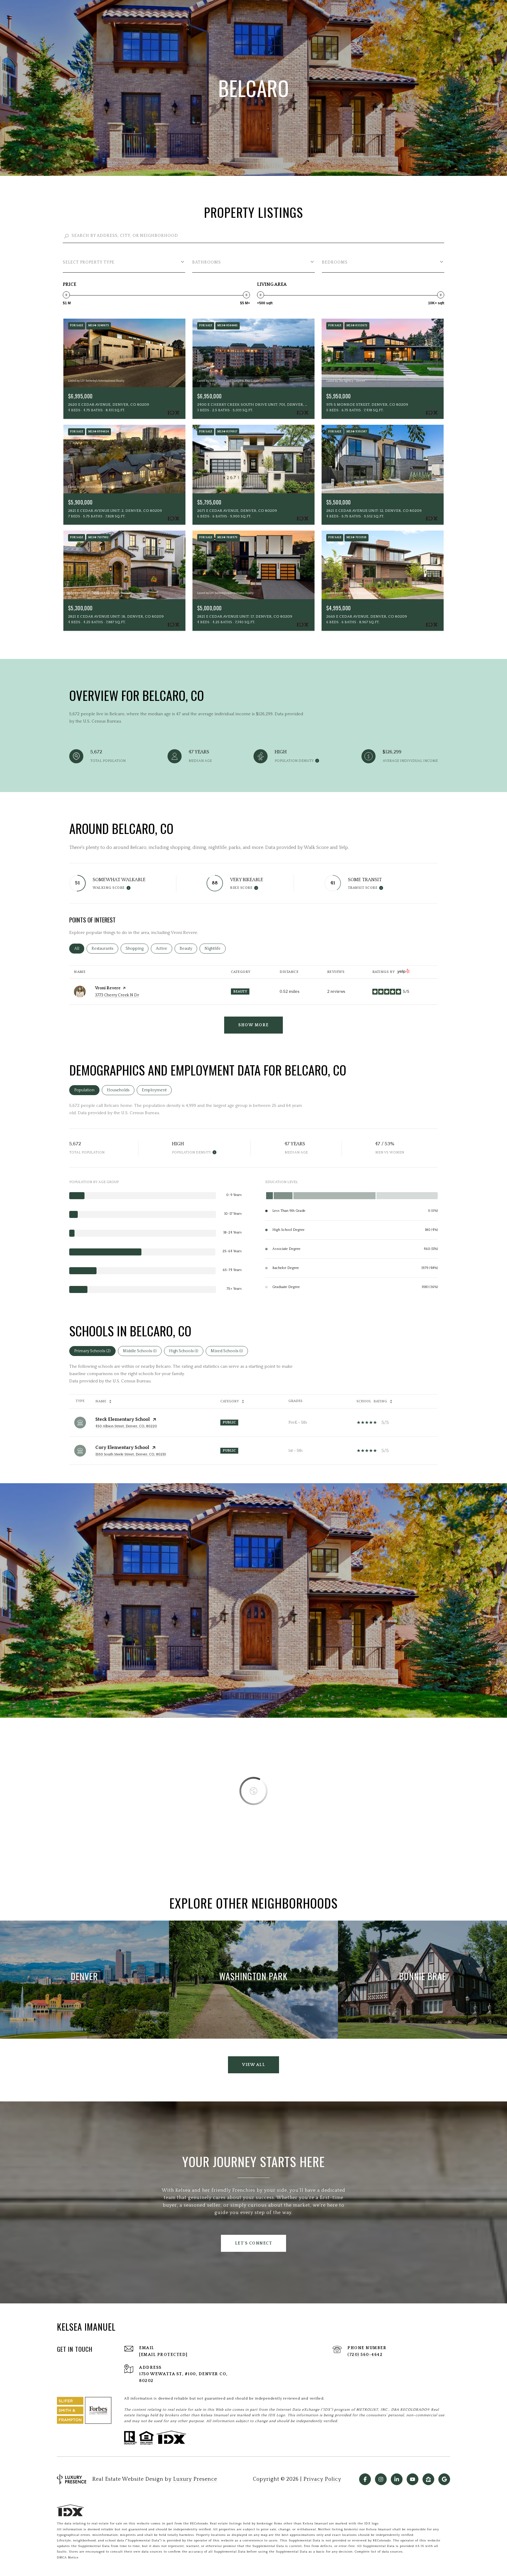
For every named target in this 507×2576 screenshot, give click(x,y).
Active (164, 949)
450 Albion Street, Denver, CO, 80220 (126, 1426)
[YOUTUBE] (413, 2479)
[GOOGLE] (444, 2479)
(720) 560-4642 (365, 2355)
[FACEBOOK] (365, 2479)
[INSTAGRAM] (381, 2479)
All (79, 949)
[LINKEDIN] (397, 2479)
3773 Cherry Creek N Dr (117, 995)
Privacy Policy (322, 2479)
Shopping (137, 949)
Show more (253, 1025)
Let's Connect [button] (254, 2243)
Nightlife (215, 949)
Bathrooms (207, 262)
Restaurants (105, 949)
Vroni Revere (108, 988)
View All (253, 2065)
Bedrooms (335, 262)
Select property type (89, 262)
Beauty (188, 949)
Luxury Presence (195, 2479)
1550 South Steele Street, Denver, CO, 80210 (131, 1454)
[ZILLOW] (428, 2479)
